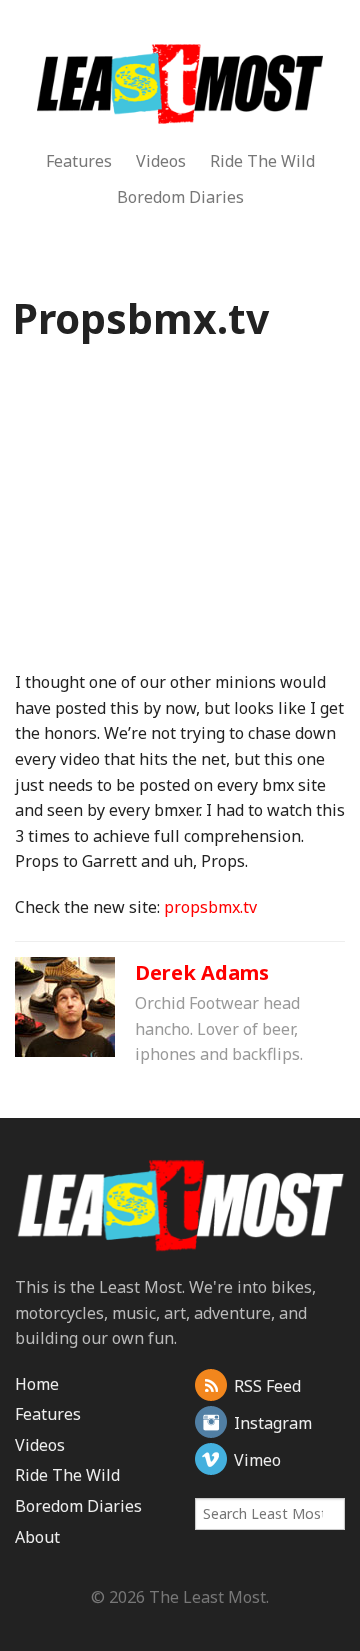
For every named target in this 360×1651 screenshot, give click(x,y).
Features (79, 161)
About (37, 1537)
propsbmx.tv (210, 907)
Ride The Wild (262, 161)
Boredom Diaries (180, 197)
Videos (161, 161)
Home (37, 1384)
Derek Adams (202, 972)
